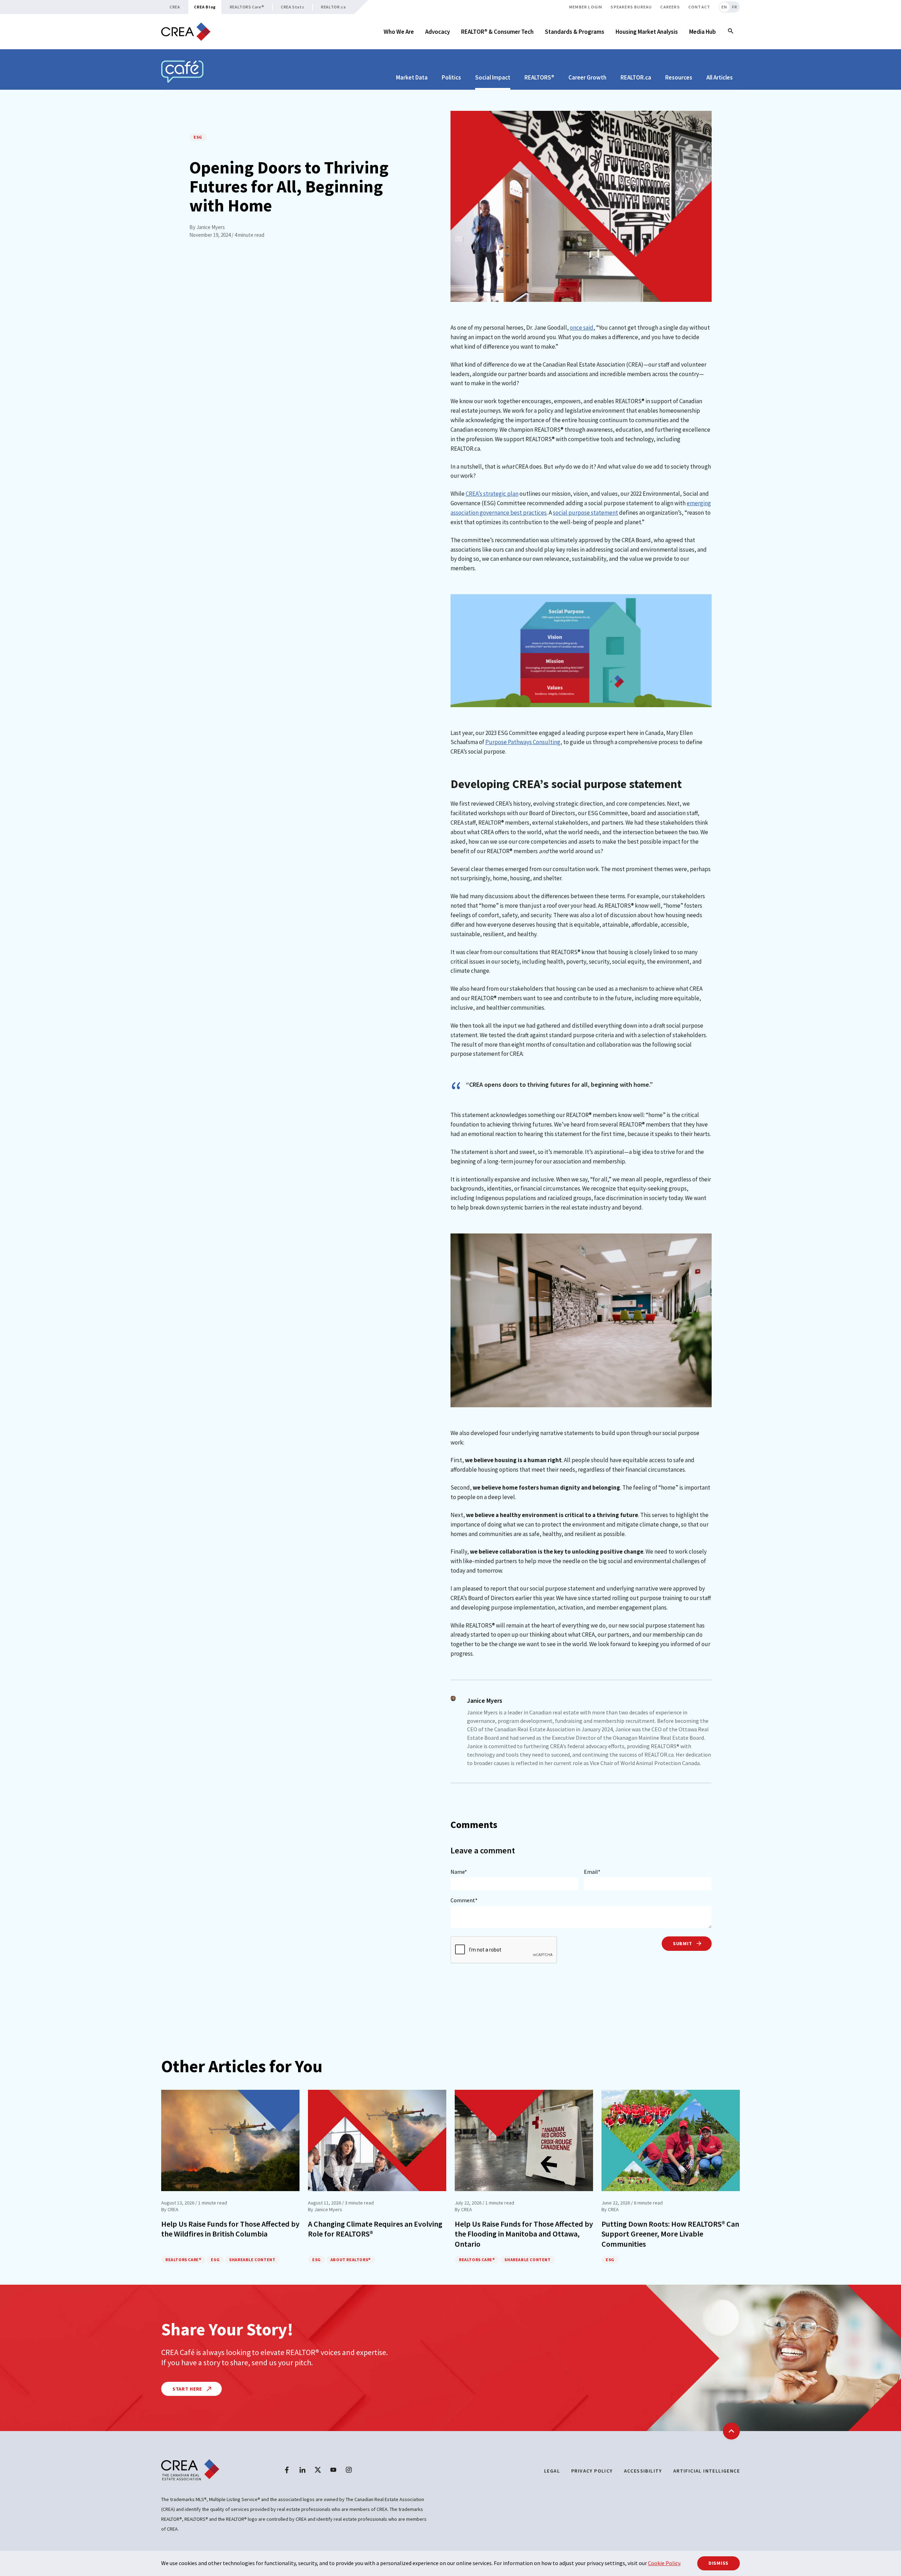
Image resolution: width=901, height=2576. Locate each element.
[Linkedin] (302, 2470)
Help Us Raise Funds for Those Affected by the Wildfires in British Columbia (230, 2229)
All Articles (720, 77)
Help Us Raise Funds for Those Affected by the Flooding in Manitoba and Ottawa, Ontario (524, 2234)
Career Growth (587, 77)
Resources (679, 77)
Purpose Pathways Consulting (523, 742)
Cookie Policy (664, 2563)
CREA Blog (205, 7)
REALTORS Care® (247, 7)
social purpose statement (585, 513)
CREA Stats (292, 7)
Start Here (188, 2389)
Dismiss (719, 2563)
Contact (699, 7)
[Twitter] (318, 2470)
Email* (592, 1872)
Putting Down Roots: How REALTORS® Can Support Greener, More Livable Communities (670, 2234)
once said (582, 328)
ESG (198, 137)
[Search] (731, 32)
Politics (451, 77)
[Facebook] (287, 2470)
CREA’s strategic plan (492, 494)
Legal (552, 2471)
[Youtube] (333, 2470)
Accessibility (643, 2471)
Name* (459, 1872)
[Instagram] (349, 2470)
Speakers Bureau (631, 7)
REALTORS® (539, 77)
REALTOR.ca (333, 7)
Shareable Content (252, 2260)
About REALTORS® (351, 2260)
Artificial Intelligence (707, 2471)
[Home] (186, 32)
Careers (670, 7)
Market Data (412, 77)
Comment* (464, 1900)
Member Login (586, 7)
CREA (175, 7)
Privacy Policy (592, 2471)
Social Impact (493, 77)
